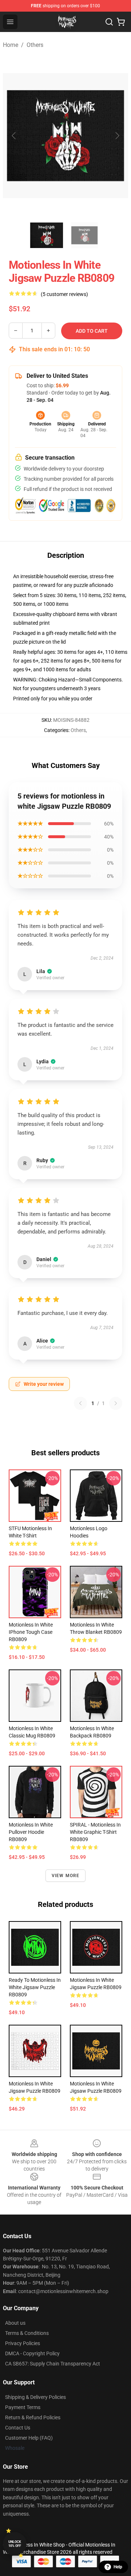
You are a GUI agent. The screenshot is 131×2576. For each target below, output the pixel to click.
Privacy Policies (23, 2343)
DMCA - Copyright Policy (32, 2353)
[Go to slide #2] (84, 235)
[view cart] (121, 22)
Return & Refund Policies (33, 2417)
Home (11, 45)
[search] (109, 22)
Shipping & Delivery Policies (35, 2397)
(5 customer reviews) (64, 294)
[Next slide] (117, 136)
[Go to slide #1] (47, 235)
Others (35, 45)
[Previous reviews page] (80, 1403)
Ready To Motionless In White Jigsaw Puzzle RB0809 (35, 1987)
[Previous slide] (14, 136)
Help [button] (118, 2567)
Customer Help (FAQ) (29, 2438)
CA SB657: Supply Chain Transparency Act (53, 2364)
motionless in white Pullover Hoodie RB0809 (31, 1832)
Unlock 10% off (15, 2544)
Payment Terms (23, 2407)
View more (66, 1876)
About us (15, 2323)
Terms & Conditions (27, 2333)
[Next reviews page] (116, 1403)
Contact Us (18, 2428)
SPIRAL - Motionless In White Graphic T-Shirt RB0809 (95, 1832)
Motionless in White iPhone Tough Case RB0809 (31, 1632)
